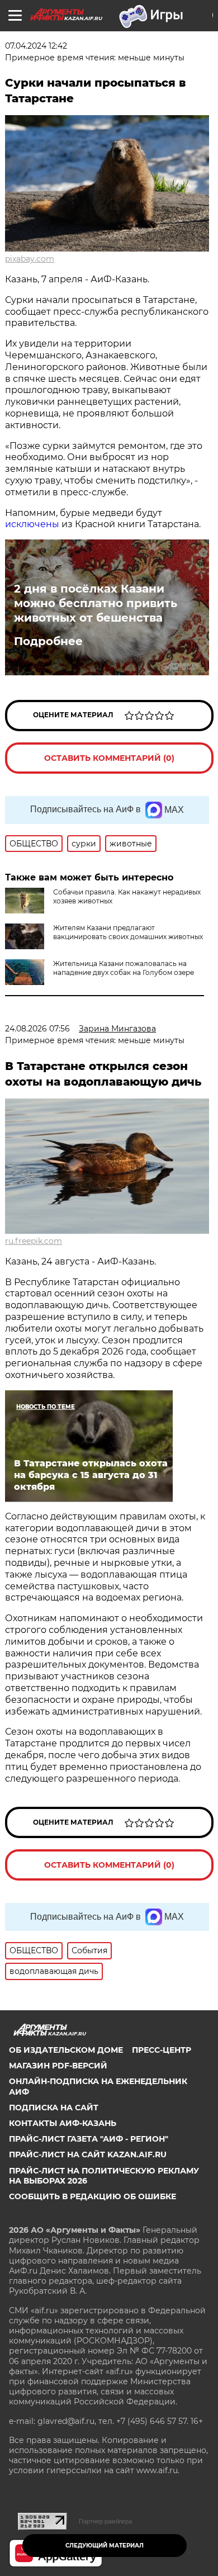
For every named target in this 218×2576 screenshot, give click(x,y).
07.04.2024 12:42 (36, 46)
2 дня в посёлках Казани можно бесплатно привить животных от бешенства (96, 603)
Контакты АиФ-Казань (63, 2123)
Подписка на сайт (54, 2108)
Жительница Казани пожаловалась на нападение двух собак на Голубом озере (124, 968)
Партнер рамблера (105, 2521)
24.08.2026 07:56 (37, 1029)
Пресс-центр (162, 2050)
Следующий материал (105, 2546)
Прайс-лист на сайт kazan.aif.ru (88, 2154)
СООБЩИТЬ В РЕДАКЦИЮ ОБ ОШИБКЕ (93, 2196)
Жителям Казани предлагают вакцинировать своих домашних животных (128, 932)
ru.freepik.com (34, 1241)
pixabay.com (30, 259)
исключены (32, 524)
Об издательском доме (66, 2050)
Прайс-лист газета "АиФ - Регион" (89, 2139)
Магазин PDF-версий (58, 2066)
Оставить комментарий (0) (109, 758)
